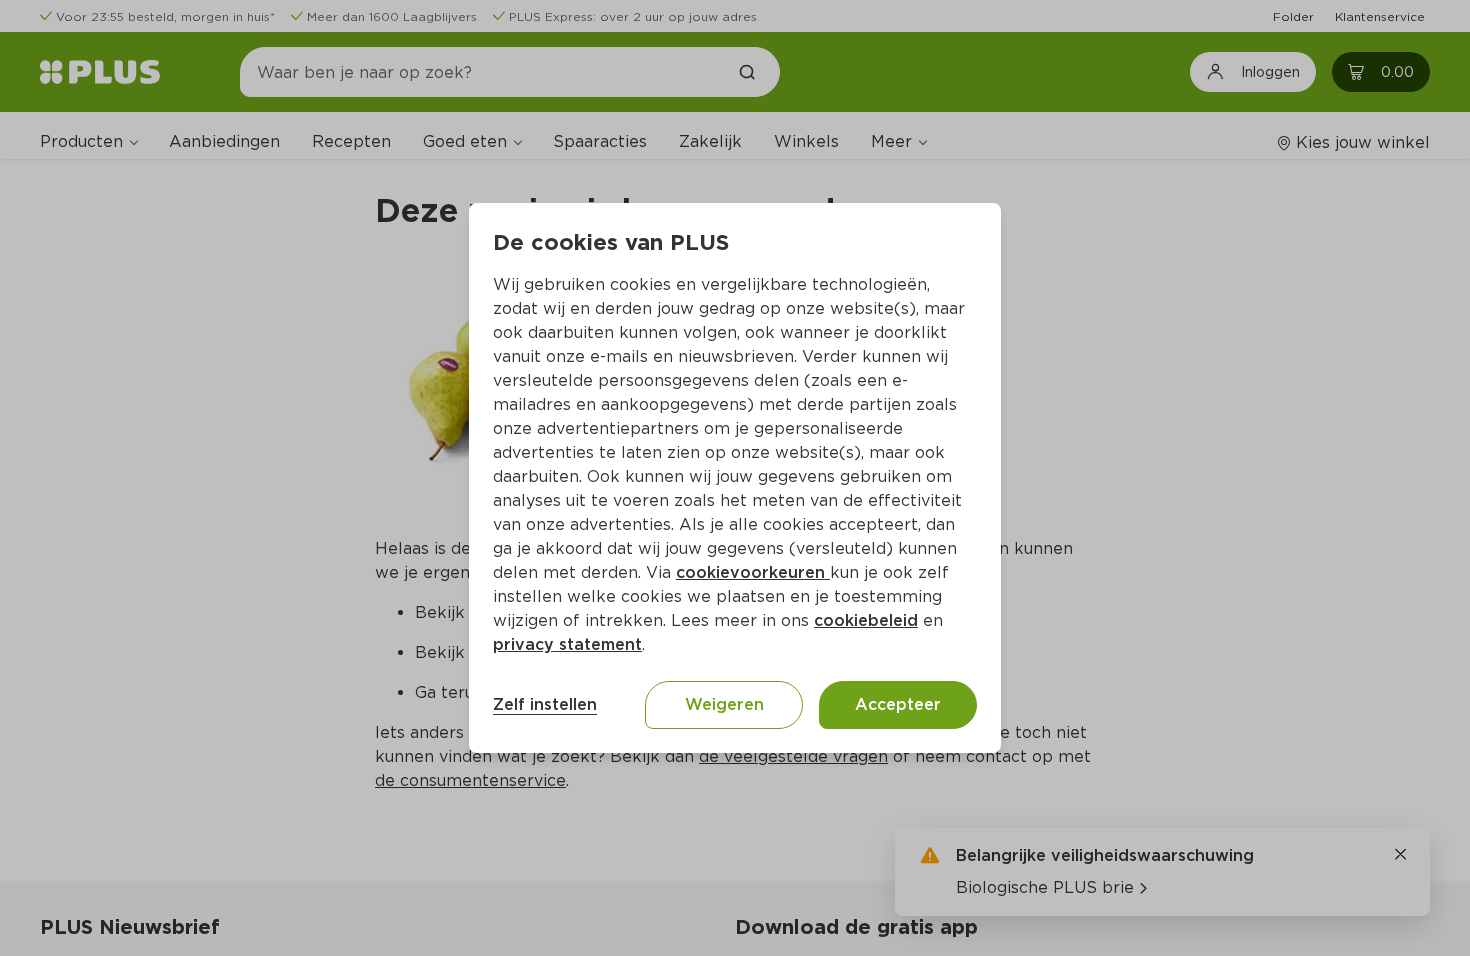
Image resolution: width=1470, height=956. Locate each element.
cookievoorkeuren (753, 572)
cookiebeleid (866, 620)
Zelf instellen (545, 704)
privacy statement (567, 644)
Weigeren (724, 704)
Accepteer (898, 704)
